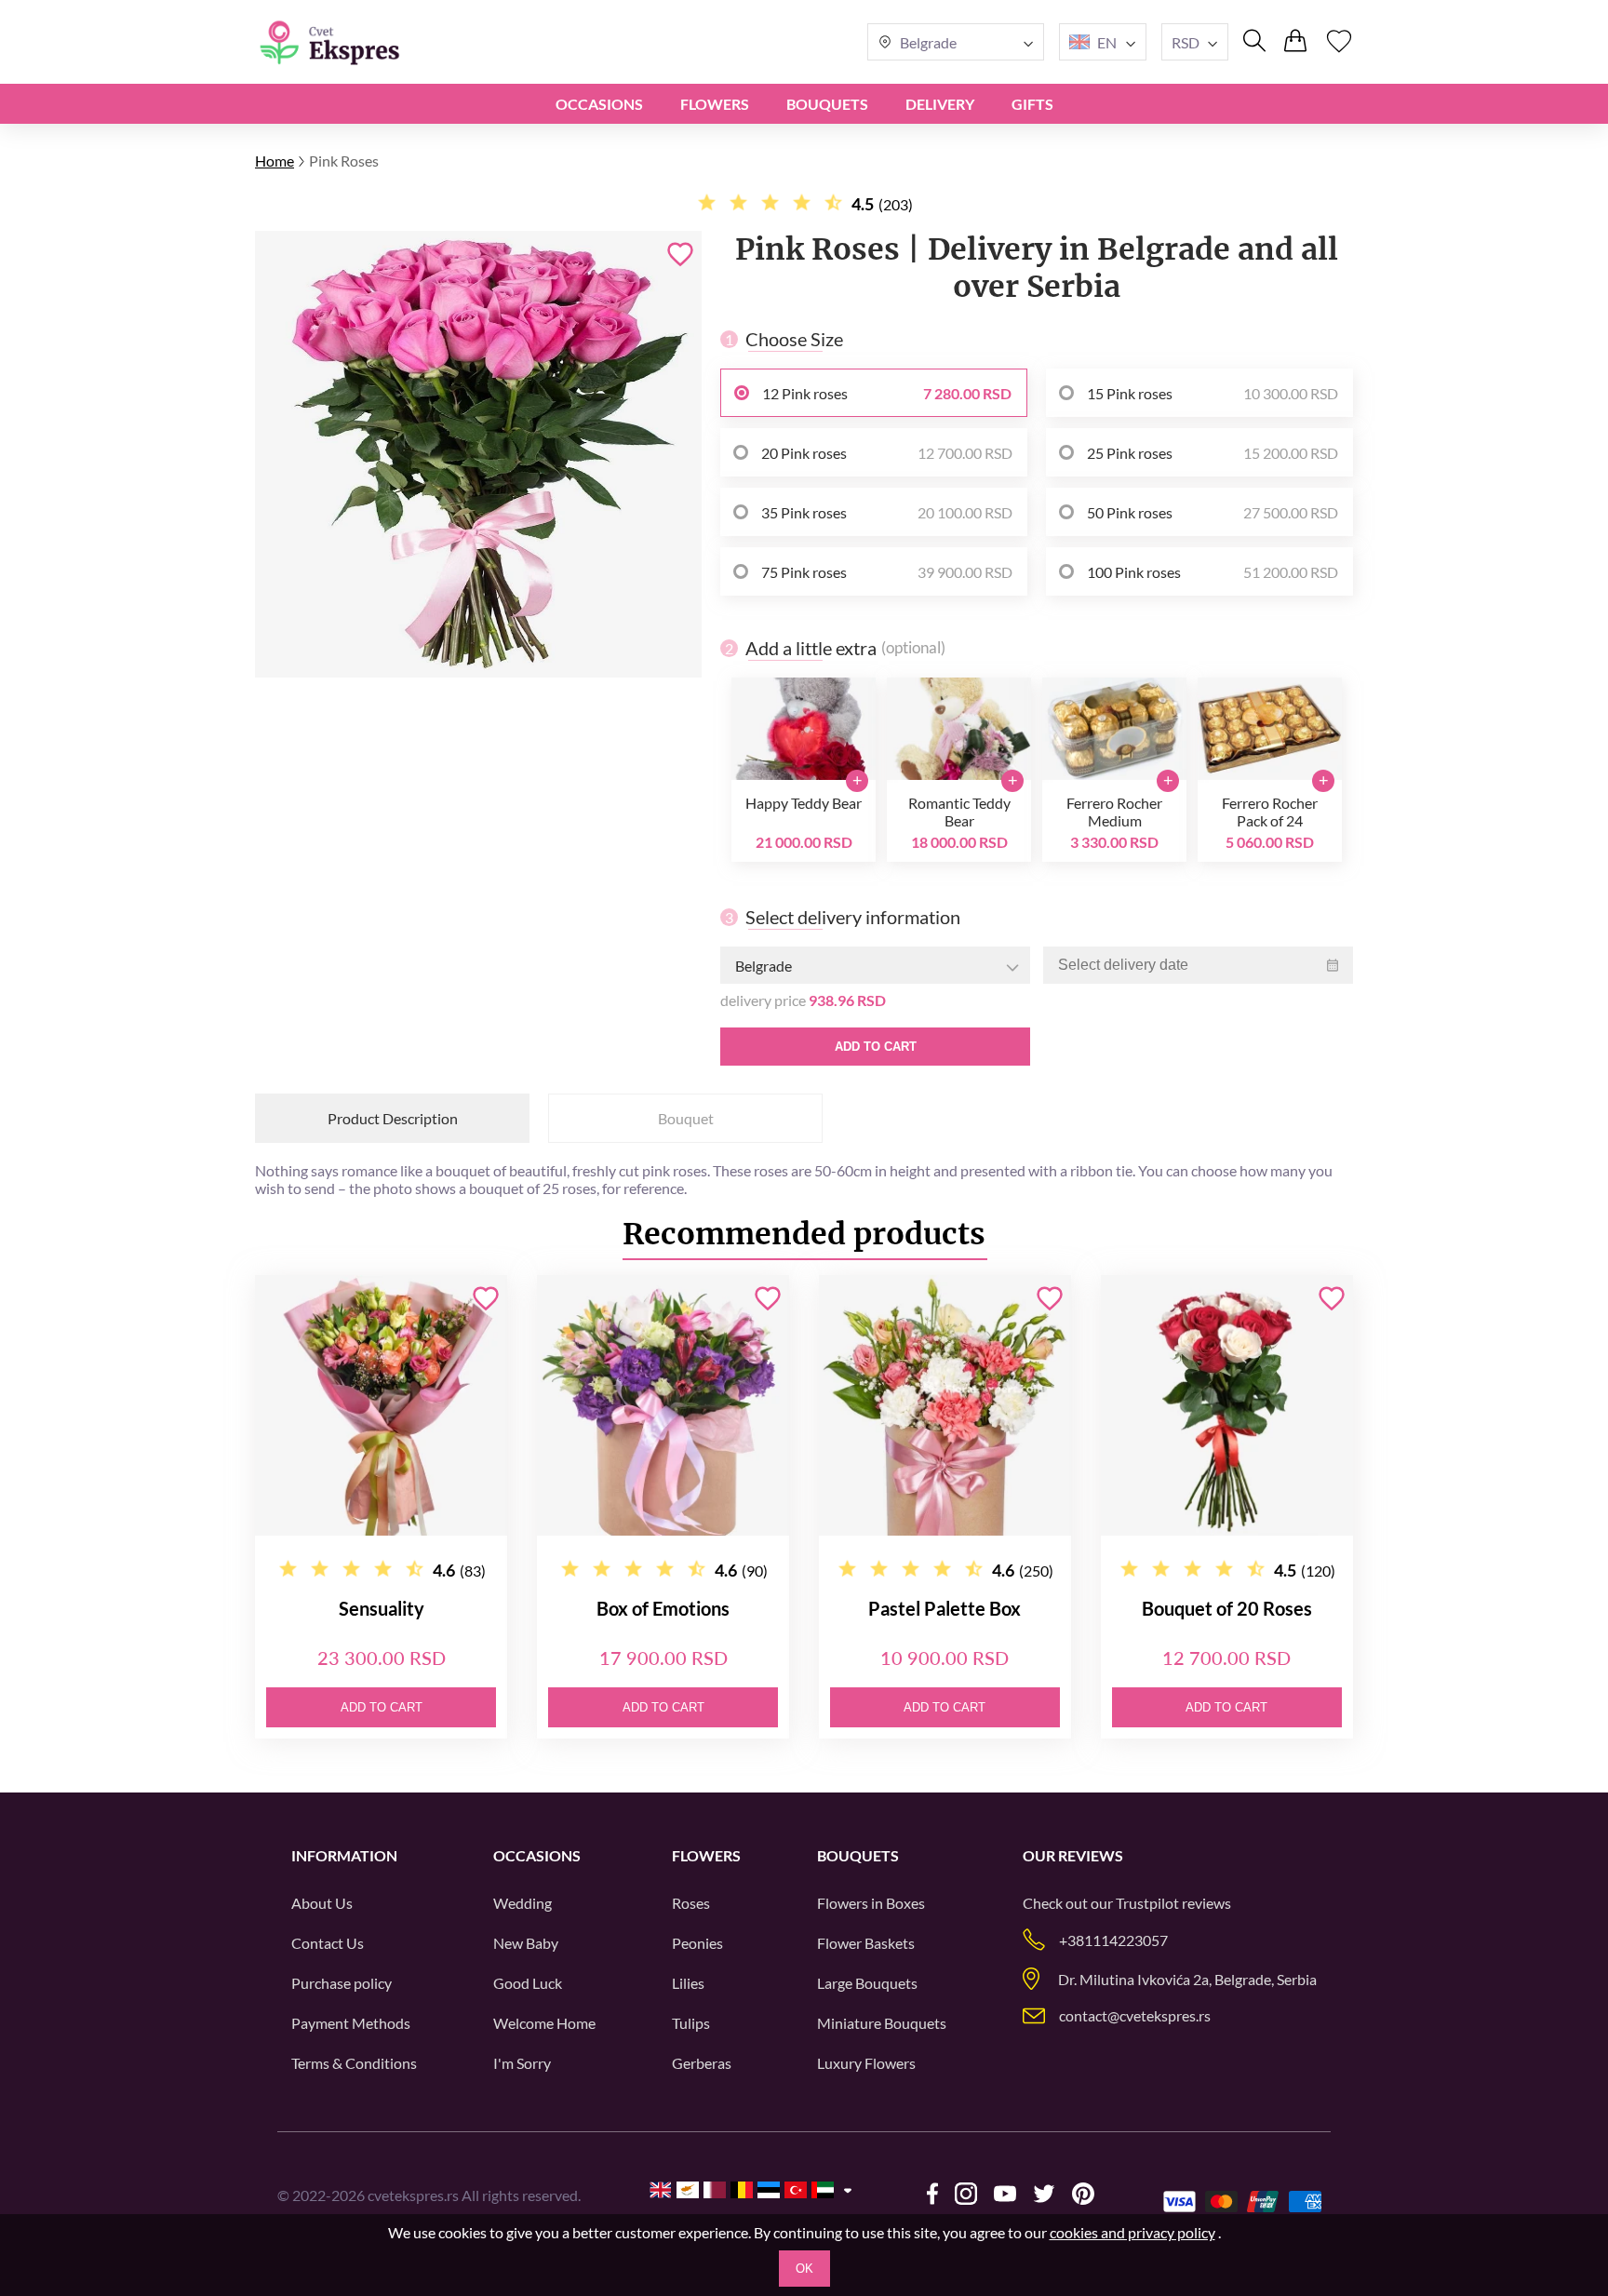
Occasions (599, 104)
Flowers (715, 104)
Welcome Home (544, 2023)
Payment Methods (351, 2023)
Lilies (688, 1983)
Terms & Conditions (354, 2063)
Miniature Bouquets (882, 2023)
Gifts (1032, 104)
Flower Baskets (866, 1943)
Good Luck (528, 1983)
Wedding (523, 1903)
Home (275, 161)
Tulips (691, 2023)
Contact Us (328, 1943)
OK (804, 2269)
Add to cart (876, 1047)
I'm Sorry (522, 2063)
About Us (322, 1903)
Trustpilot (1147, 1903)
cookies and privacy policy (1132, 2232)
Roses (691, 1903)
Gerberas (702, 2063)
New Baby (526, 1943)
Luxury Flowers (866, 2063)
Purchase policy (342, 1983)
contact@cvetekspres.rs (1135, 2015)
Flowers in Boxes (871, 1903)
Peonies (697, 1943)
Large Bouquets (867, 1983)
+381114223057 (1113, 1940)
